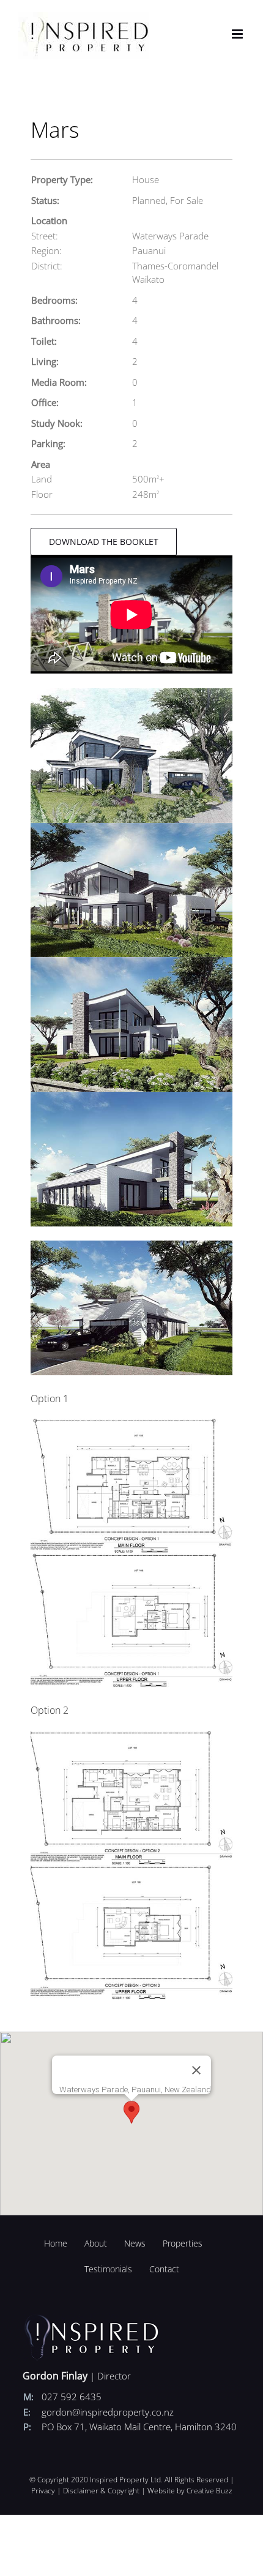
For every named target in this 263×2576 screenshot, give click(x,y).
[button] (131, 2112)
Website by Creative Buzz (190, 2491)
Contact (164, 2269)
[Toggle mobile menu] (238, 34)
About (96, 2243)
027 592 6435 (72, 2397)
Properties (183, 2243)
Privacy (43, 2491)
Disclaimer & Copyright (101, 2491)
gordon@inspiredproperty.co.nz (108, 2412)
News (135, 2243)
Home (56, 2243)
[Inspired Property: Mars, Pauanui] (131, 693)
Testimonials (108, 2269)
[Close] (196, 2070)
